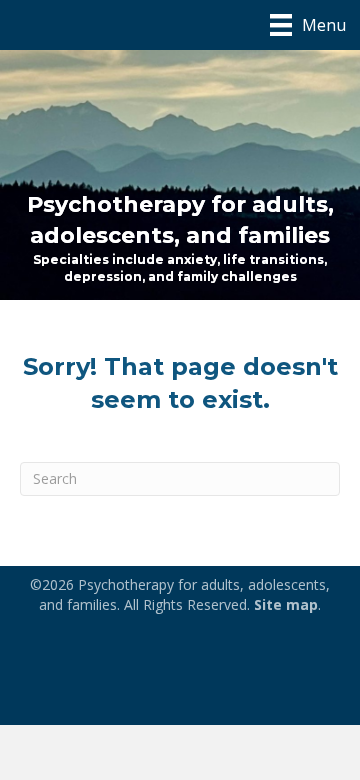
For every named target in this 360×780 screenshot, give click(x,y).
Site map (286, 604)
